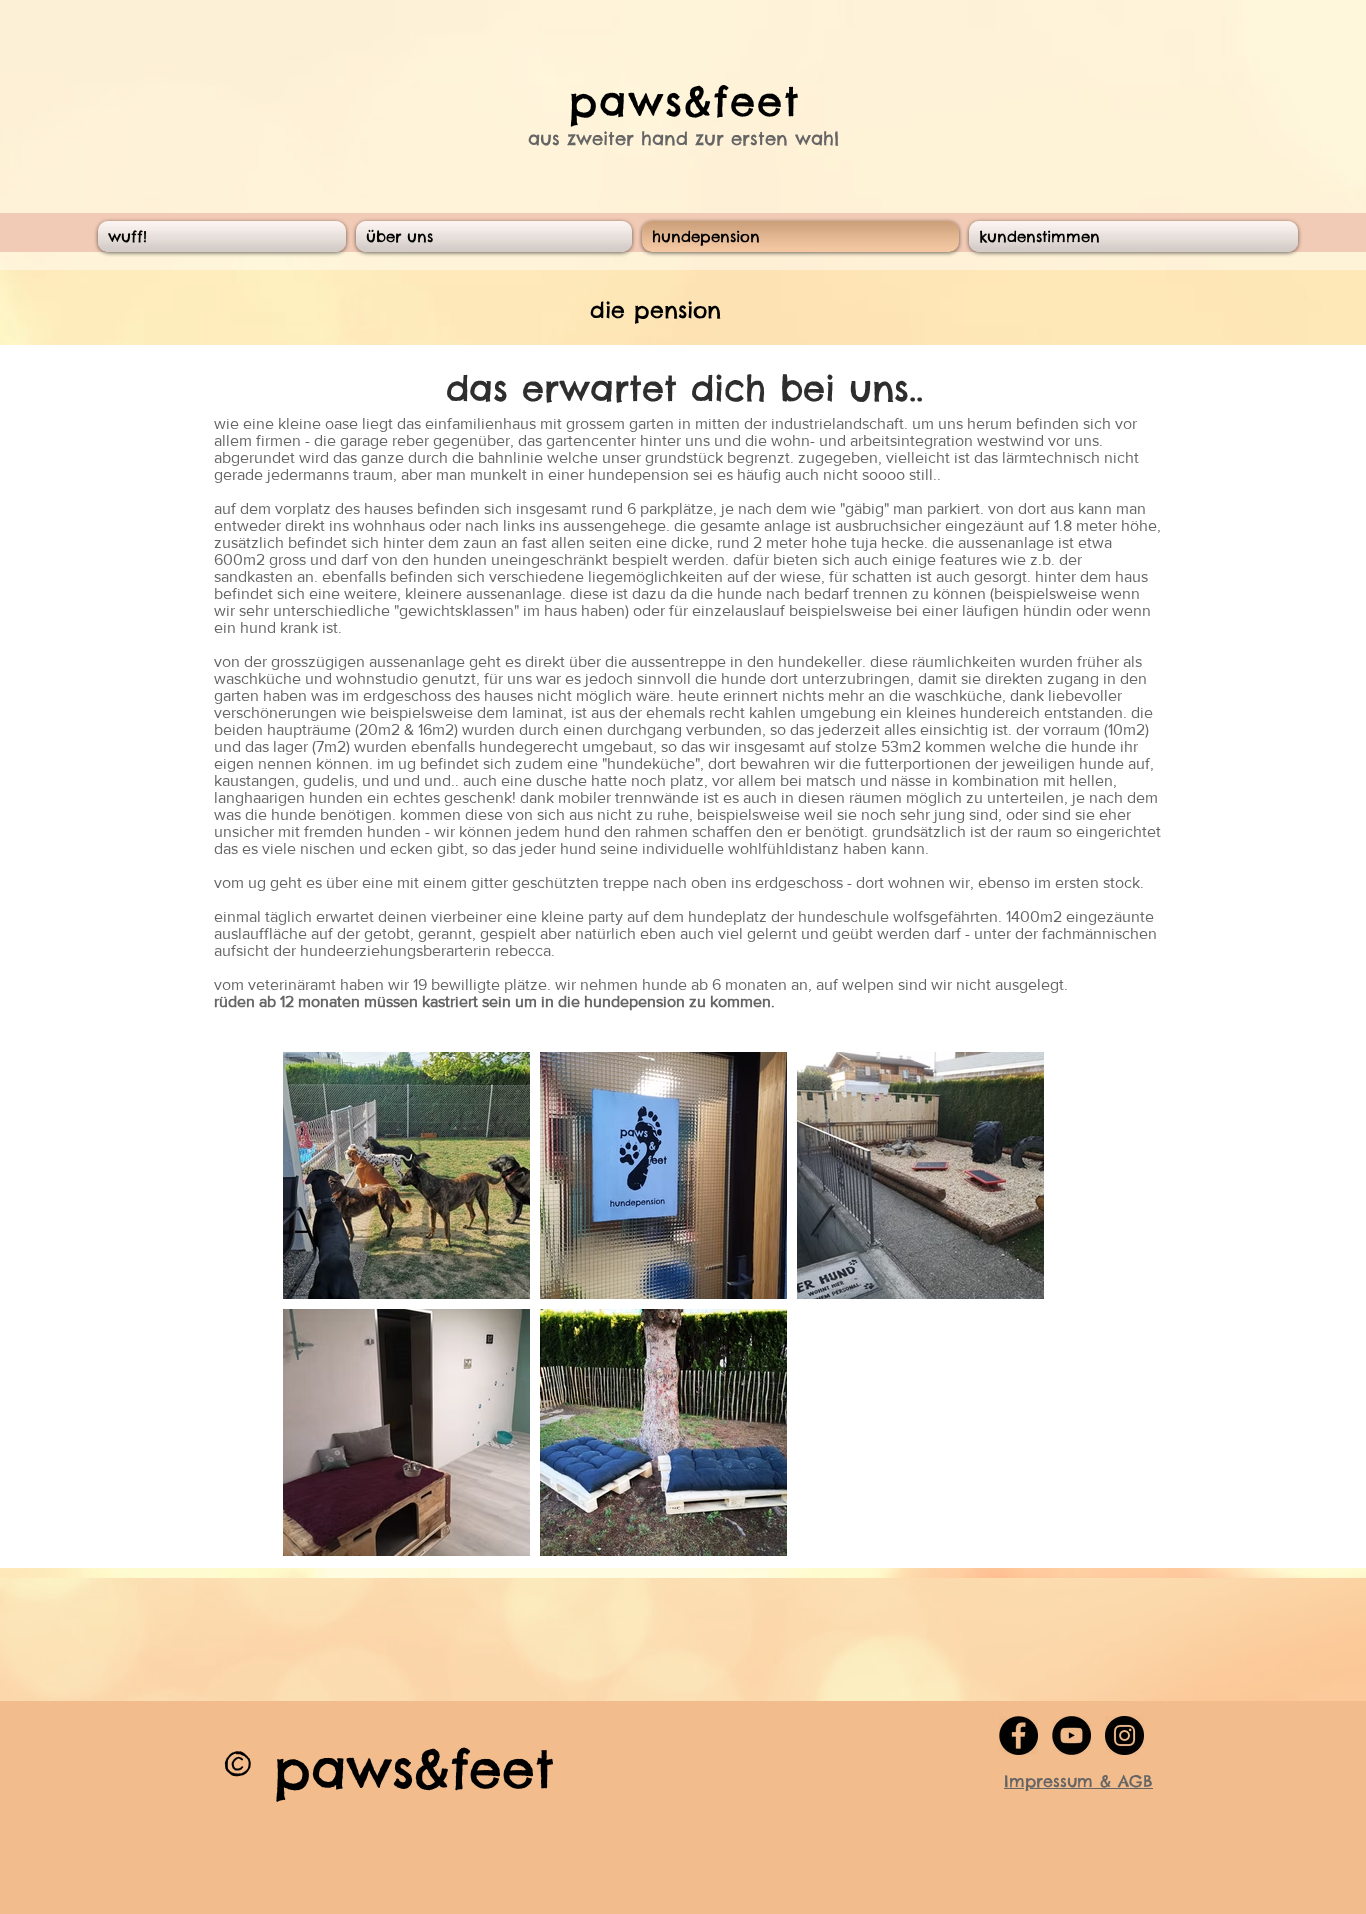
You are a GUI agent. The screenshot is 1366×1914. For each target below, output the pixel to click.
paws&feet (685, 101)
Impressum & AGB (1078, 1781)
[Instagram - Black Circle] (1124, 1735)
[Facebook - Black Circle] (1018, 1735)
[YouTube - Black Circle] (1071, 1735)
